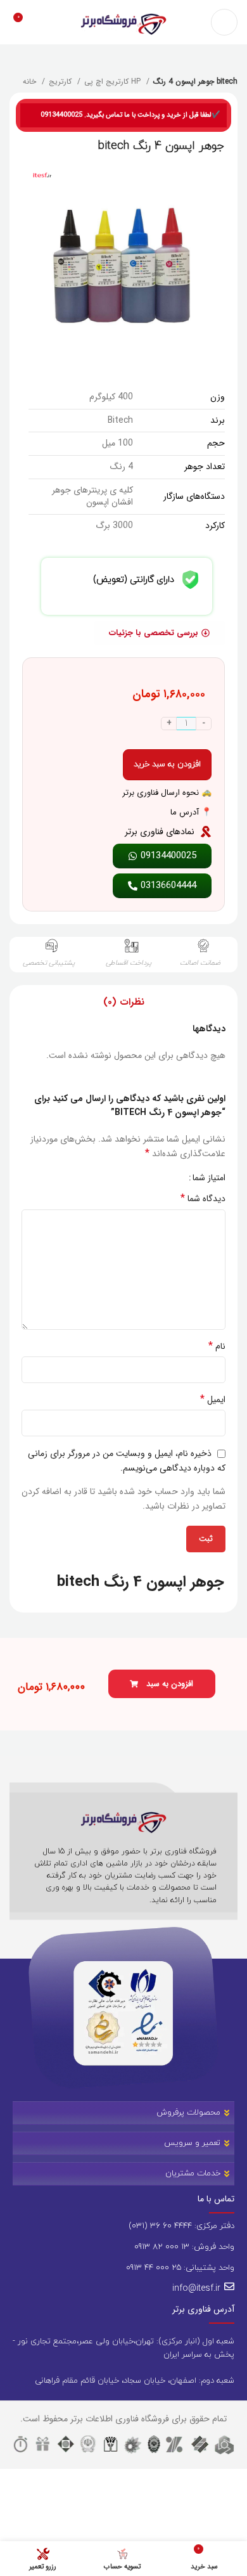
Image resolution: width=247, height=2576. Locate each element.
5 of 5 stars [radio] (136, 1178)
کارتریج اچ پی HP (114, 81)
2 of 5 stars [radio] (165, 1178)
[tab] (124, 1002)
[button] (162, 1684)
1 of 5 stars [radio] (174, 1178)
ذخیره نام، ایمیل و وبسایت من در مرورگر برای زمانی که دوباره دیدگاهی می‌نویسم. (127, 1461)
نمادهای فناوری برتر (160, 832)
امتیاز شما (209, 1178)
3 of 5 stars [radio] (155, 1178)
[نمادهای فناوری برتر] (206, 832)
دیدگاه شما (203, 1199)
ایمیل (213, 1400)
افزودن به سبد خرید (167, 764)
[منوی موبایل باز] (224, 22)
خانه (31, 81)
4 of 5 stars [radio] (146, 1178)
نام (217, 1346)
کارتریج (61, 81)
